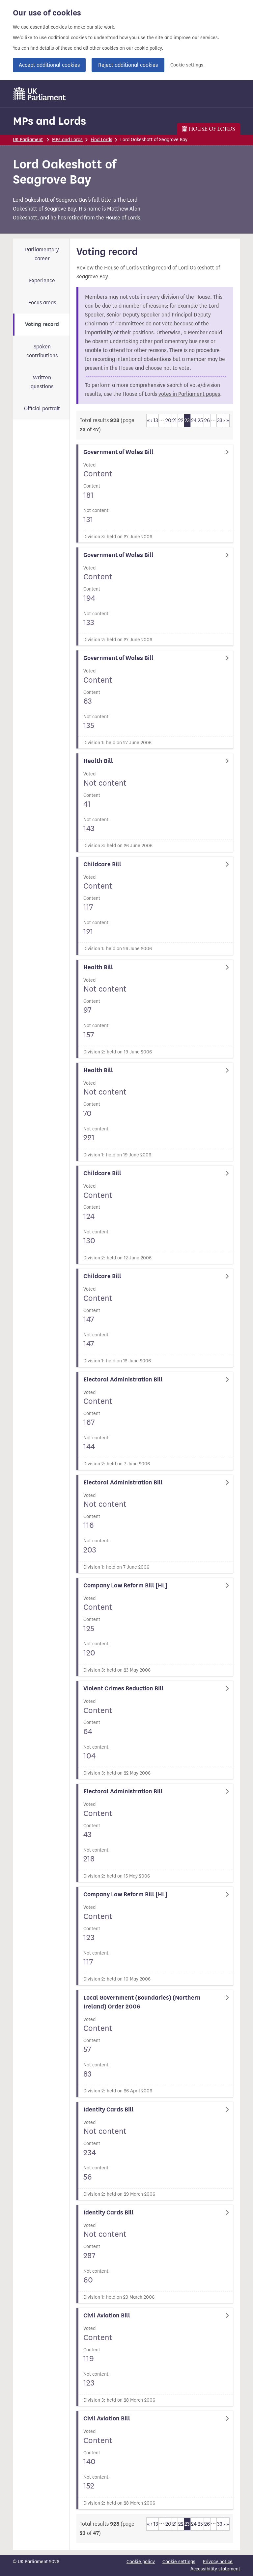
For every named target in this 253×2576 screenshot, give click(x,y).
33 (220, 420)
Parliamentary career (42, 254)
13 (156, 420)
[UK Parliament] (40, 94)
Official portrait (42, 408)
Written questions (42, 382)
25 (200, 420)
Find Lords (101, 140)
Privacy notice (218, 2562)
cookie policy (148, 48)
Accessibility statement (215, 2569)
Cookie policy (141, 2562)
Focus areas (42, 303)
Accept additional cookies (49, 65)
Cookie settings (187, 65)
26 (207, 420)
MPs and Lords (49, 121)
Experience (42, 280)
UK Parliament (28, 140)
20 (168, 420)
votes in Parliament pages (189, 394)
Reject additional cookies (128, 65)
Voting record (42, 324)
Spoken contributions (42, 351)
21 (175, 420)
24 (194, 420)
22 (181, 420)
